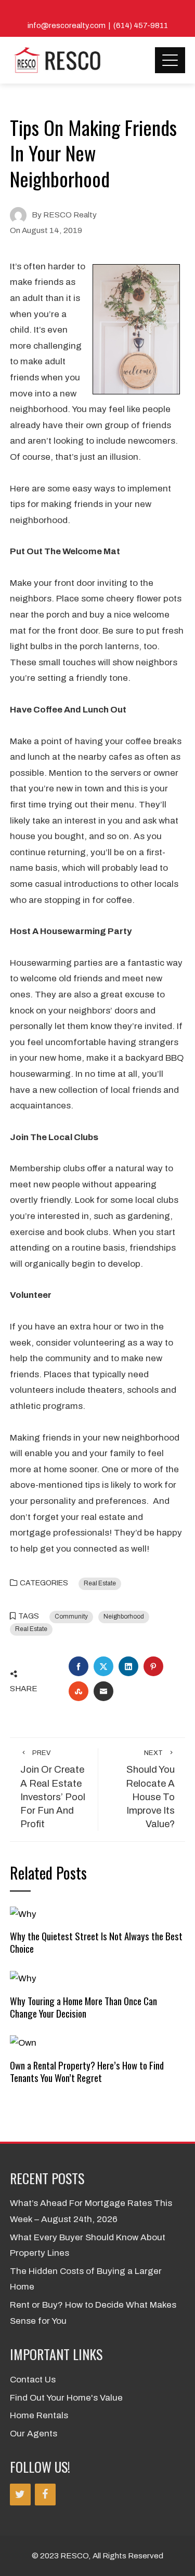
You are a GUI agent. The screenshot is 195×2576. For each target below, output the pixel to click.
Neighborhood (124, 1616)
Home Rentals (39, 2415)
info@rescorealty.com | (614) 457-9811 (98, 25)
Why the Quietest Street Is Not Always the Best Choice (96, 1942)
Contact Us (33, 2380)
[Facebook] (45, 2495)
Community (71, 1616)
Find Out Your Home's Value (66, 2398)
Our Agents (34, 2434)
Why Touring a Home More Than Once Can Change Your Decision (83, 2007)
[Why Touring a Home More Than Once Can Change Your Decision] (23, 1978)
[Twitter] (20, 2495)
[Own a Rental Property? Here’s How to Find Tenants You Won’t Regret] (23, 2043)
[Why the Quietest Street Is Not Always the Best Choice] (23, 1914)
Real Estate (100, 1583)
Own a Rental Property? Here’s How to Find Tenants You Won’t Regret (87, 2071)
